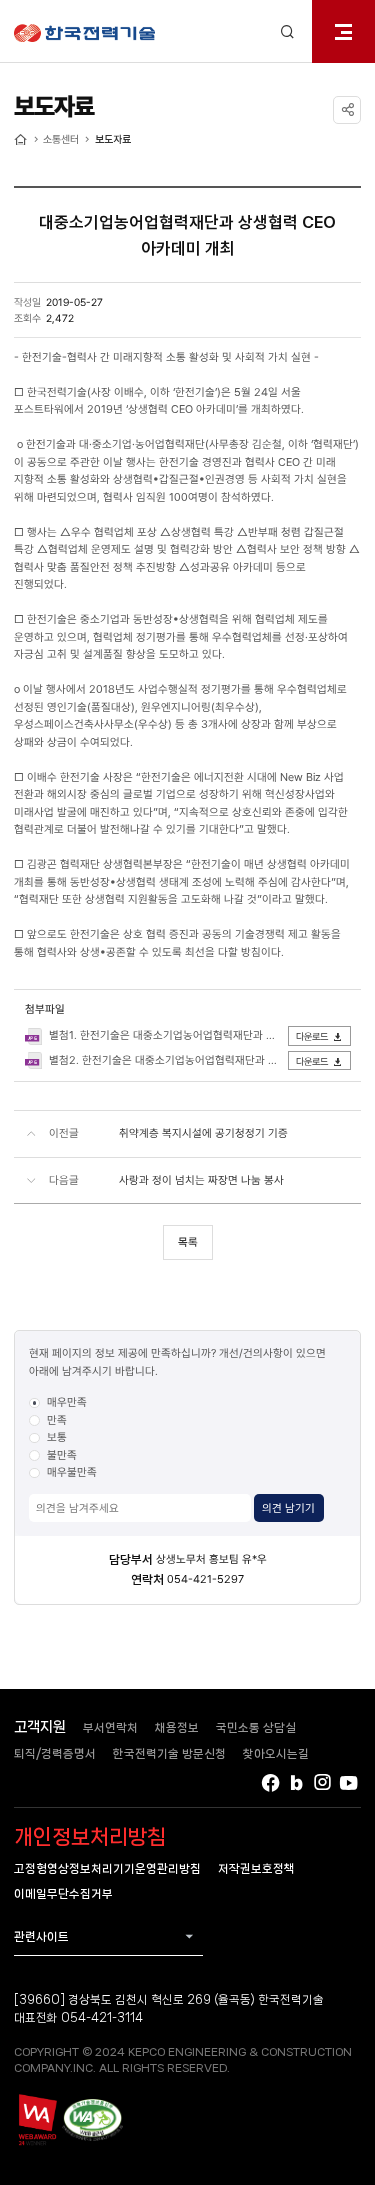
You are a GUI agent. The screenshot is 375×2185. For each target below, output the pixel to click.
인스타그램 (322, 1782)
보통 (57, 1437)
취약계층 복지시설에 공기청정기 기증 (203, 1133)
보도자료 (113, 139)
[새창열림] (36, 2119)
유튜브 (349, 1782)
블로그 (296, 1782)
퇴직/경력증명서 (55, 1753)
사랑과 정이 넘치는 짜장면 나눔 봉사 (201, 1180)
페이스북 (270, 1782)
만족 (57, 1420)
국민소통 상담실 (256, 1727)
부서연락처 (110, 1727)
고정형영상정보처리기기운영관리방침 (107, 1868)
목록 (188, 1242)
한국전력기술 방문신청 (169, 1753)
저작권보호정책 (256, 1868)
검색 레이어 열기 (287, 31)
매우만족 (67, 1402)
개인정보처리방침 (90, 1837)
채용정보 (177, 1727)
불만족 (62, 1455)
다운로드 (312, 1036)
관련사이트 (41, 1936)
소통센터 (61, 139)
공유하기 (347, 110)
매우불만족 (72, 1472)
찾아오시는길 (276, 1753)
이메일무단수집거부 (63, 1893)
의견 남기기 (288, 1508)
